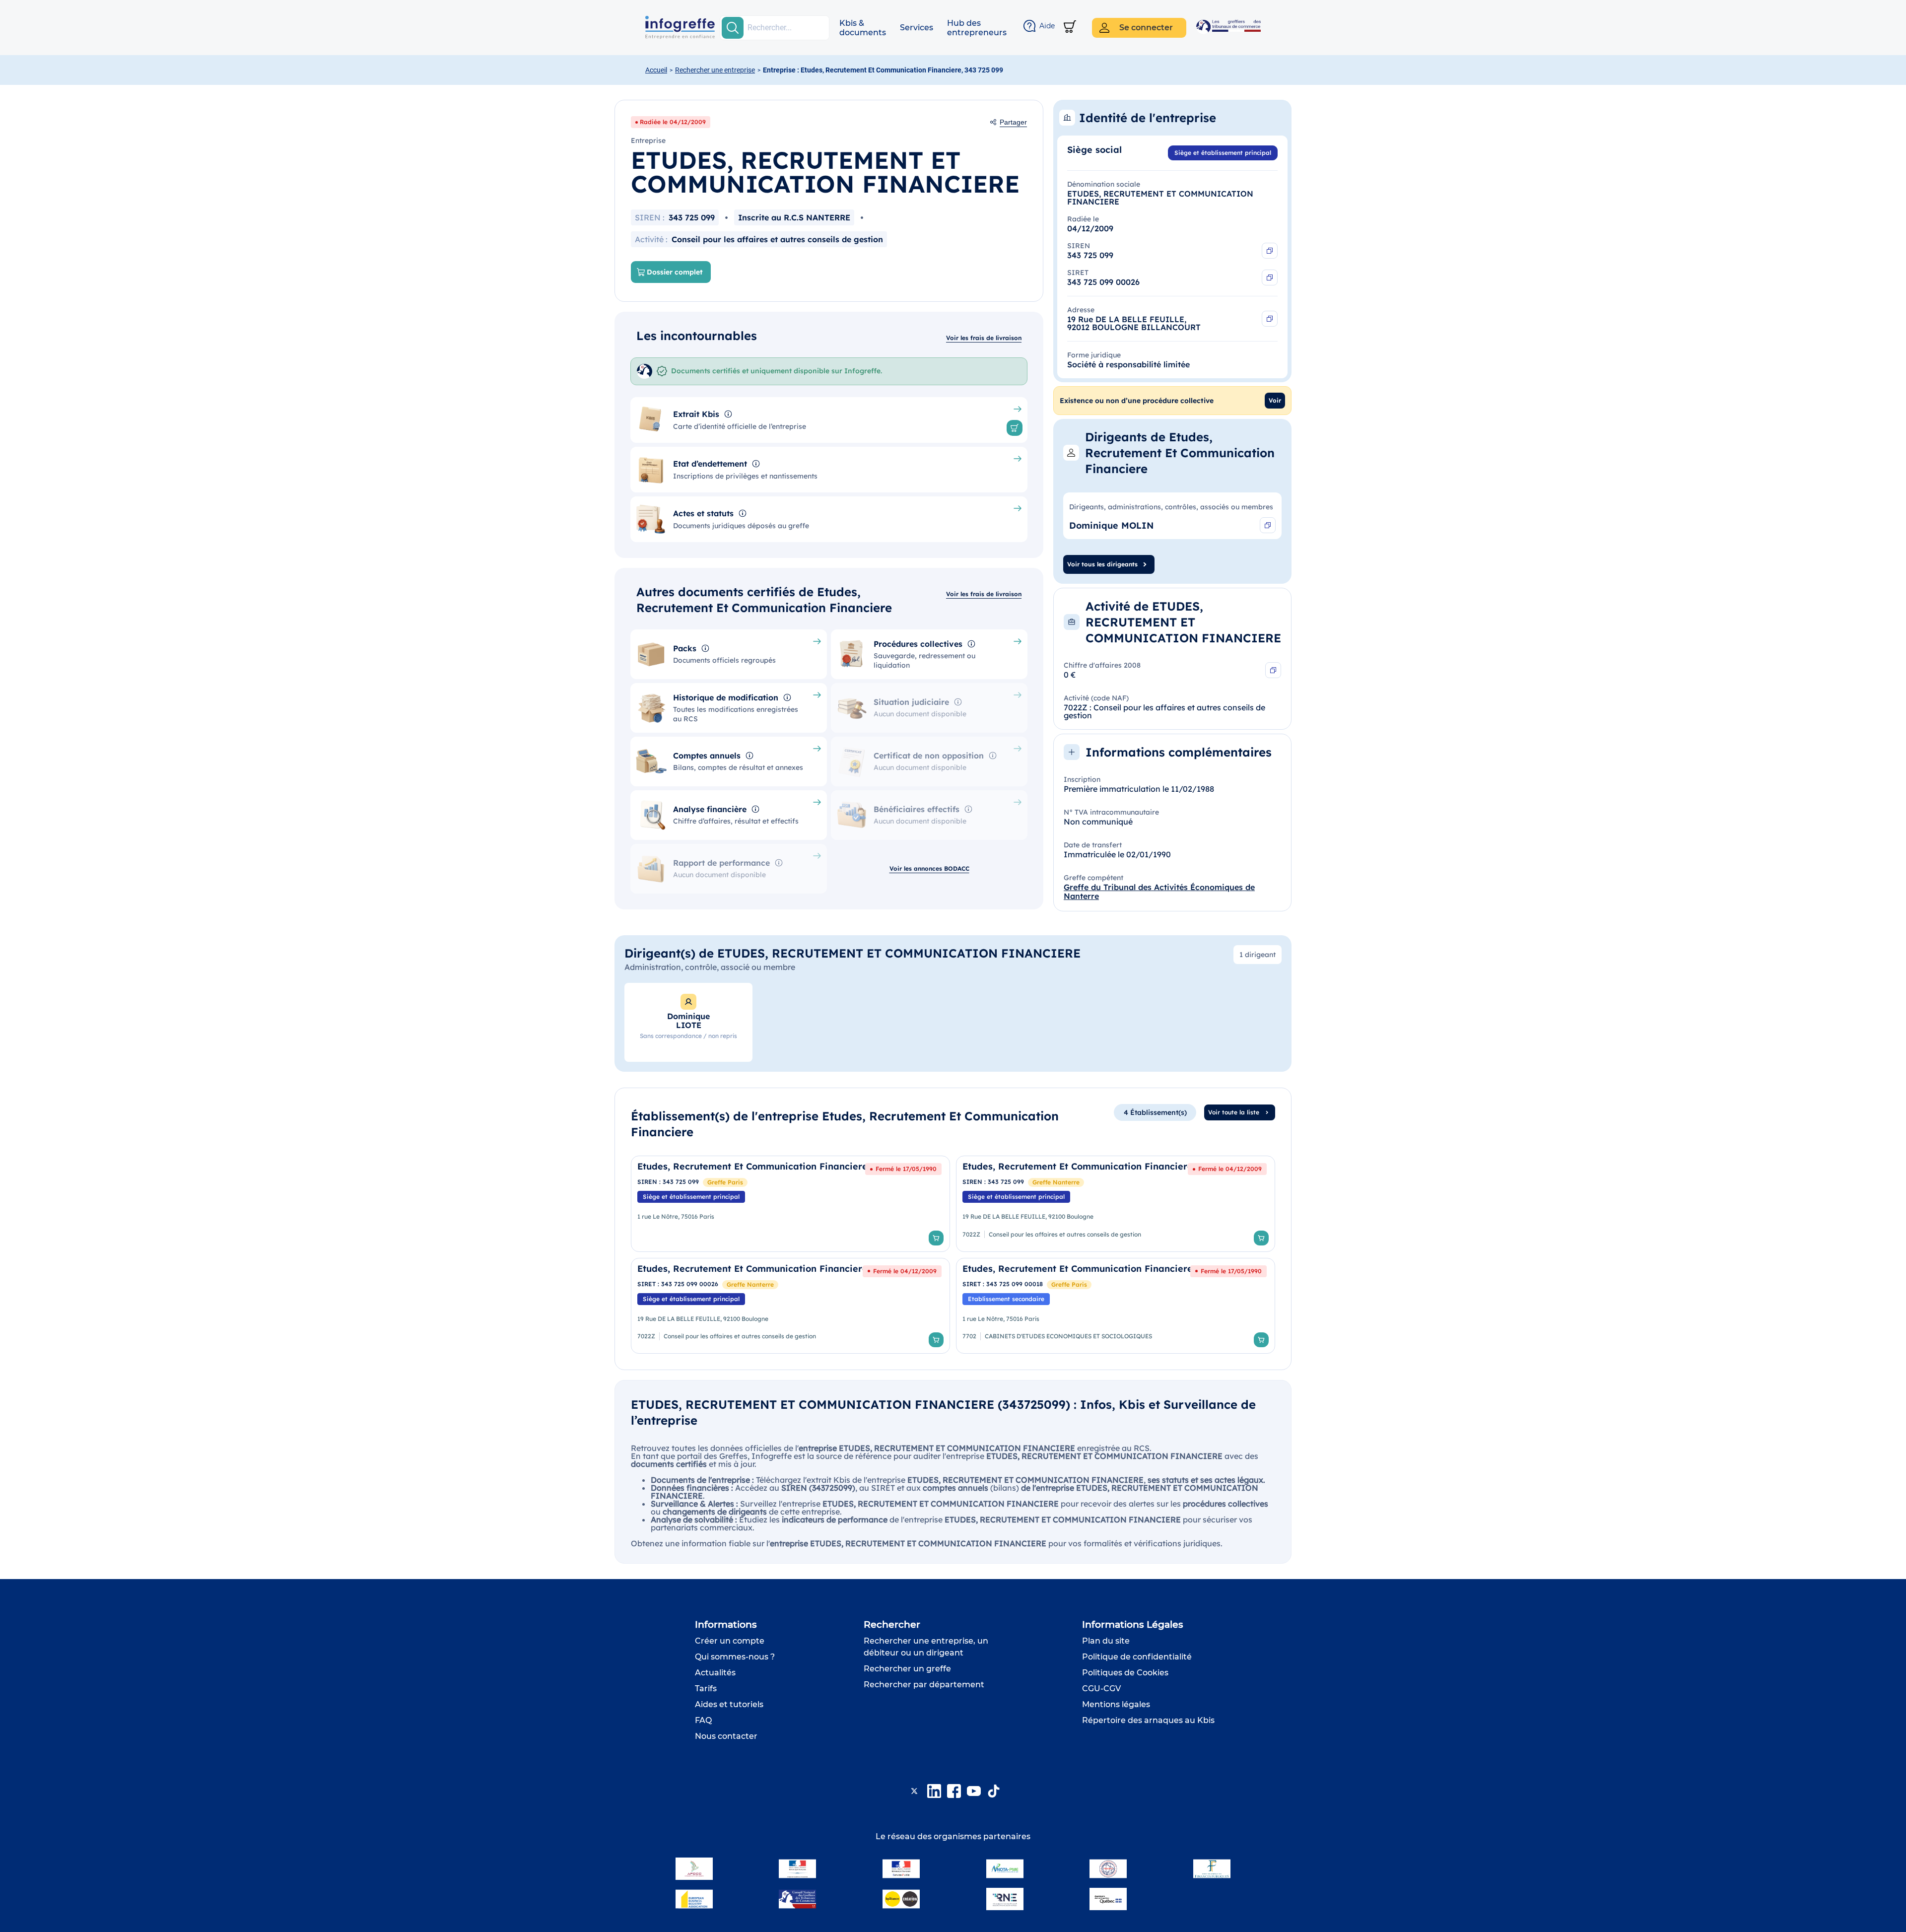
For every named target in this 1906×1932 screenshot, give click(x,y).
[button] (863, 28)
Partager (1013, 122)
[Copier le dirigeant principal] (1268, 525)
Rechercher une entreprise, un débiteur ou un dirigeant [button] (926, 1647)
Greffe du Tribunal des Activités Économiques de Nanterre (1159, 892)
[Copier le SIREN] (1270, 251)
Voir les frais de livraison (984, 338)
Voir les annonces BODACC (929, 868)
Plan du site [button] (1106, 1641)
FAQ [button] (703, 1720)
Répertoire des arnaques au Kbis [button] (1148, 1720)
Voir (1275, 400)
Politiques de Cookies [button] (1125, 1673)
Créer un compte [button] (730, 1641)
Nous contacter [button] (726, 1736)
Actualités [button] (715, 1673)
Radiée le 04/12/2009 (673, 122)
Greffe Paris (725, 1182)
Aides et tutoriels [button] (729, 1704)
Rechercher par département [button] (924, 1685)
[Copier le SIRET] (1270, 277)
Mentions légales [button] (1116, 1704)
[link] (790, 1204)
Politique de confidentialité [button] (1137, 1657)
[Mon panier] (1070, 28)
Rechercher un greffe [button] (907, 1669)
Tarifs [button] (706, 1689)
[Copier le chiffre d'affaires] (1273, 670)
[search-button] (733, 28)
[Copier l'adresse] (1270, 319)
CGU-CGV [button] (1101, 1689)
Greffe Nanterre (1056, 1182)
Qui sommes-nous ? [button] (735, 1657)
